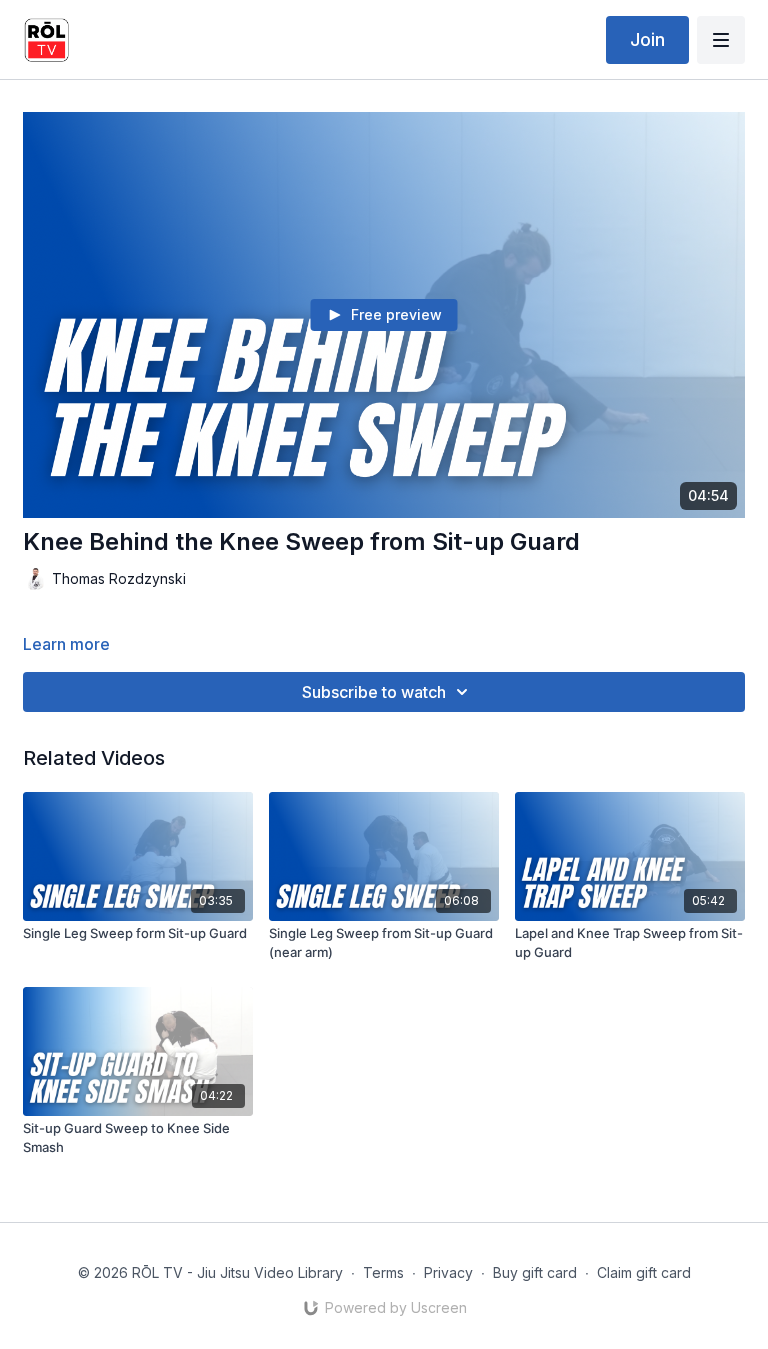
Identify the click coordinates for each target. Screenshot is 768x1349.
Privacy (448, 1272)
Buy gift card (535, 1272)
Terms (383, 1272)
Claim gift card (644, 1272)
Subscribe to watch (374, 692)
